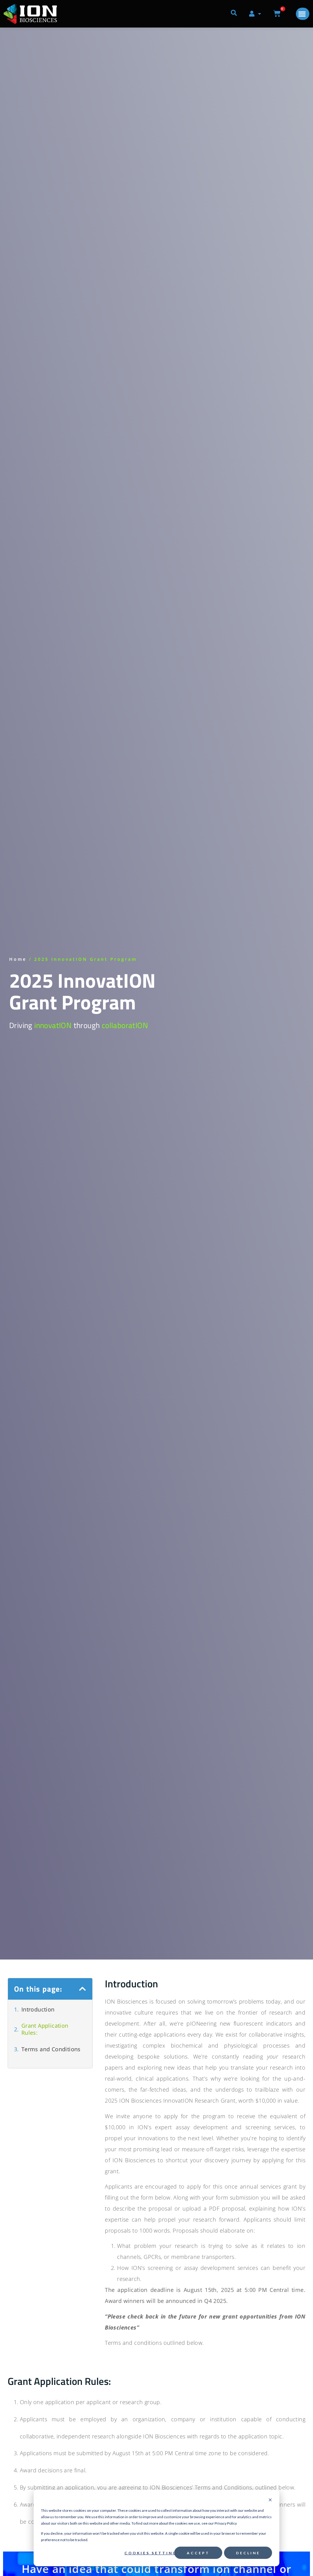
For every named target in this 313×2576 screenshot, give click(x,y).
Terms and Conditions (51, 2049)
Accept (198, 2553)
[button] (83, 1989)
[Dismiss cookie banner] (270, 2500)
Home (18, 959)
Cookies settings (152, 2553)
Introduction (38, 2010)
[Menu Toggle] (303, 14)
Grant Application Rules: (45, 2029)
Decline (248, 2553)
